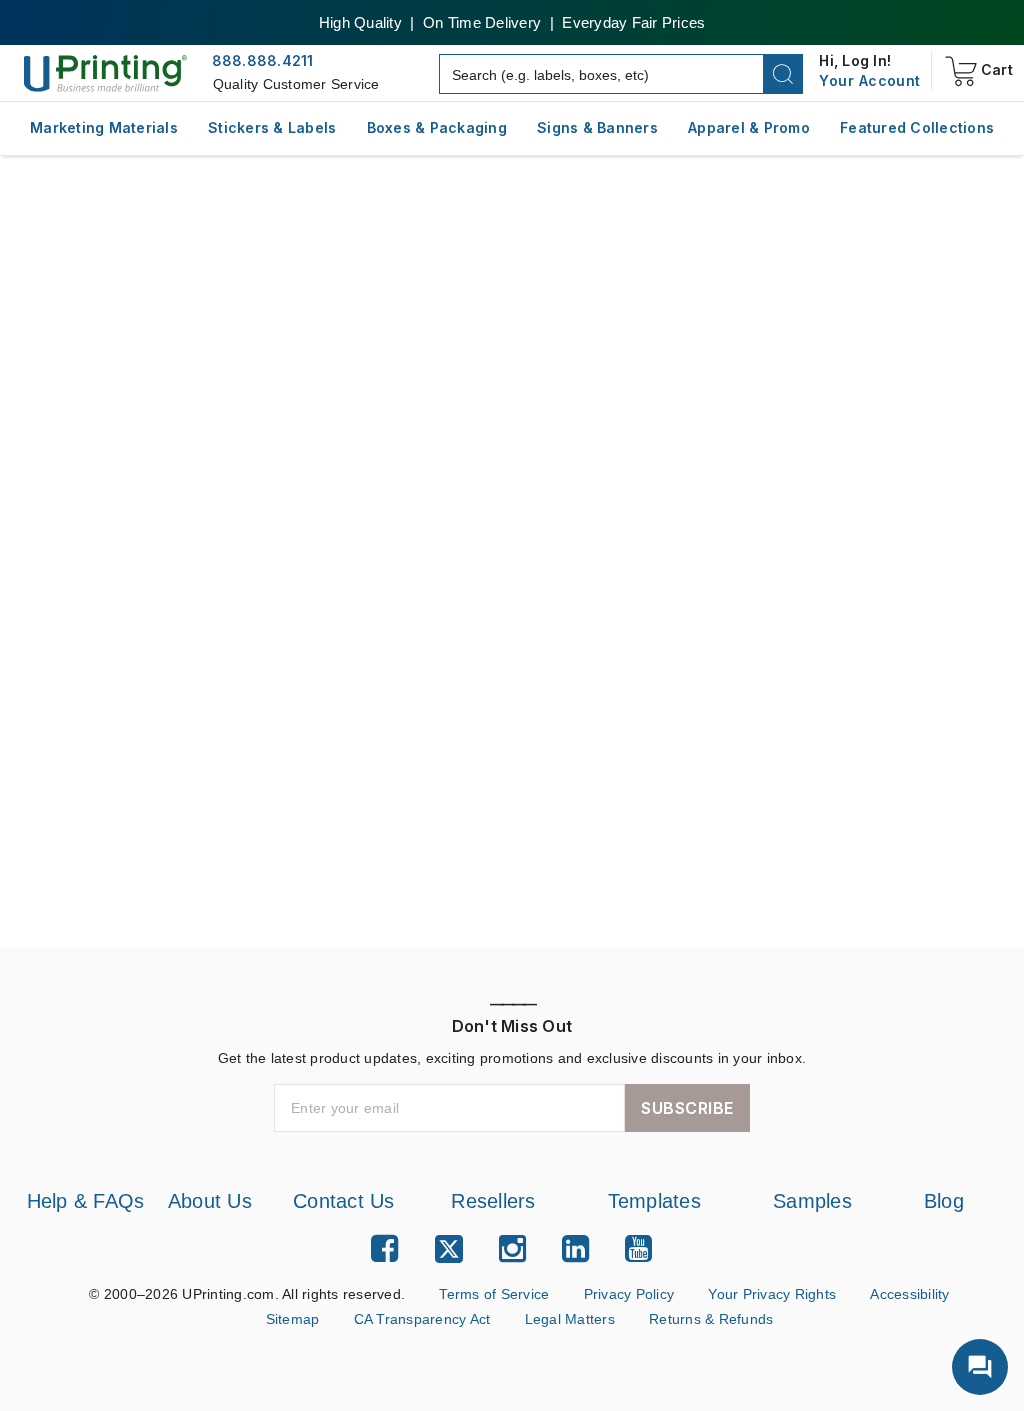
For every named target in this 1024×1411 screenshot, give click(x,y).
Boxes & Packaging (437, 127)
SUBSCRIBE (687, 1108)
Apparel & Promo (749, 127)
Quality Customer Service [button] (300, 83)
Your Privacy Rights (784, 1320)
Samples (813, 1201)
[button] (783, 74)
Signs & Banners (597, 127)
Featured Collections (917, 127)
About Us (203, 1201)
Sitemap (285, 1345)
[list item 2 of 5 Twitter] (449, 1278)
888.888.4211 (263, 60)
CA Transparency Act (420, 1345)
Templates (652, 1201)
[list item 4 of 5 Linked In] (575, 1275)
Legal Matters (574, 1345)
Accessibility (927, 1320)
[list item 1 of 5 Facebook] (384, 1275)
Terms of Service (494, 1320)
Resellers (488, 1201)
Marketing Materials (104, 127)
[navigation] (869, 81)
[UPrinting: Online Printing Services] (105, 72)
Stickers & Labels (272, 127)
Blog (944, 1201)
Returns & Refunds (718, 1345)
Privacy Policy (636, 1320)
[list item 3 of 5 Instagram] (512, 1275)
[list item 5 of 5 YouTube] (638, 1275)
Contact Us (339, 1201)
